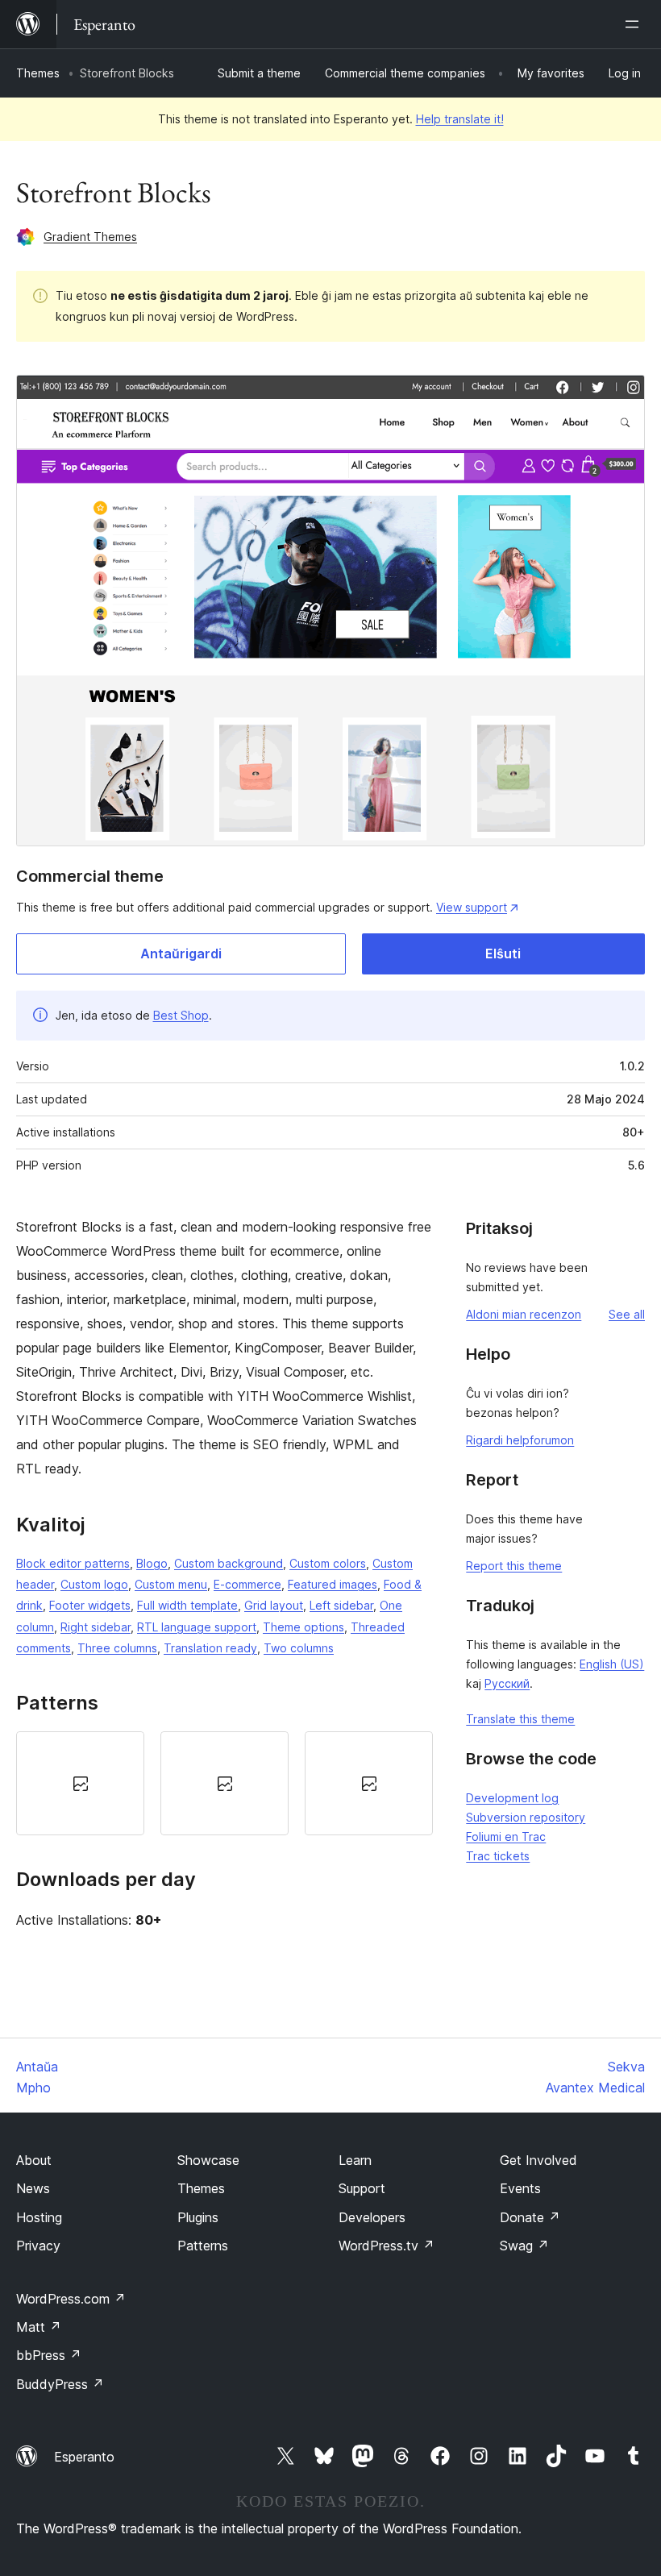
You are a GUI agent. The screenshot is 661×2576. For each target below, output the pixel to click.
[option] (80, 1783)
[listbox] (224, 1783)
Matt (39, 2327)
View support (472, 907)
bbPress (49, 2355)
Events (520, 2188)
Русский (507, 1683)
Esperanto (84, 2457)
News (33, 2188)
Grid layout (274, 1605)
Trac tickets (498, 1856)
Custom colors (328, 1563)
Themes (38, 73)
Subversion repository (526, 1817)
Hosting (39, 2217)
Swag (524, 2246)
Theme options (303, 1627)
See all (627, 1314)
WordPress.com (71, 2299)
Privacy (38, 2246)
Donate (530, 2217)
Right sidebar (96, 1627)
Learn (355, 2160)
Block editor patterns (73, 1563)
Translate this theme (520, 1719)
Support (362, 2188)
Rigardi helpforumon (520, 1440)
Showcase (208, 2160)
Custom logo (94, 1584)
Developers (372, 2217)
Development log (512, 1798)
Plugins (198, 2217)
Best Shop (181, 1015)
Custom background (229, 1563)
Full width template (187, 1605)
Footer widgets (90, 1605)
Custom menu (171, 1584)
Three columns (117, 1648)
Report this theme (514, 1566)
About (34, 2160)
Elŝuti (503, 954)
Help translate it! (460, 119)
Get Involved (538, 2160)
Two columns (299, 1648)
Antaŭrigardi (181, 954)
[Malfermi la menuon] (635, 24)
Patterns (203, 2246)
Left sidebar (341, 1605)
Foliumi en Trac (506, 1836)
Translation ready (210, 1648)
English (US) (612, 1664)
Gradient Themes (90, 237)
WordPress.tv (387, 2246)
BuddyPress (60, 2384)
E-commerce (247, 1584)
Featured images (333, 1584)
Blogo (152, 1563)
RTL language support (197, 1627)
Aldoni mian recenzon (524, 1314)
